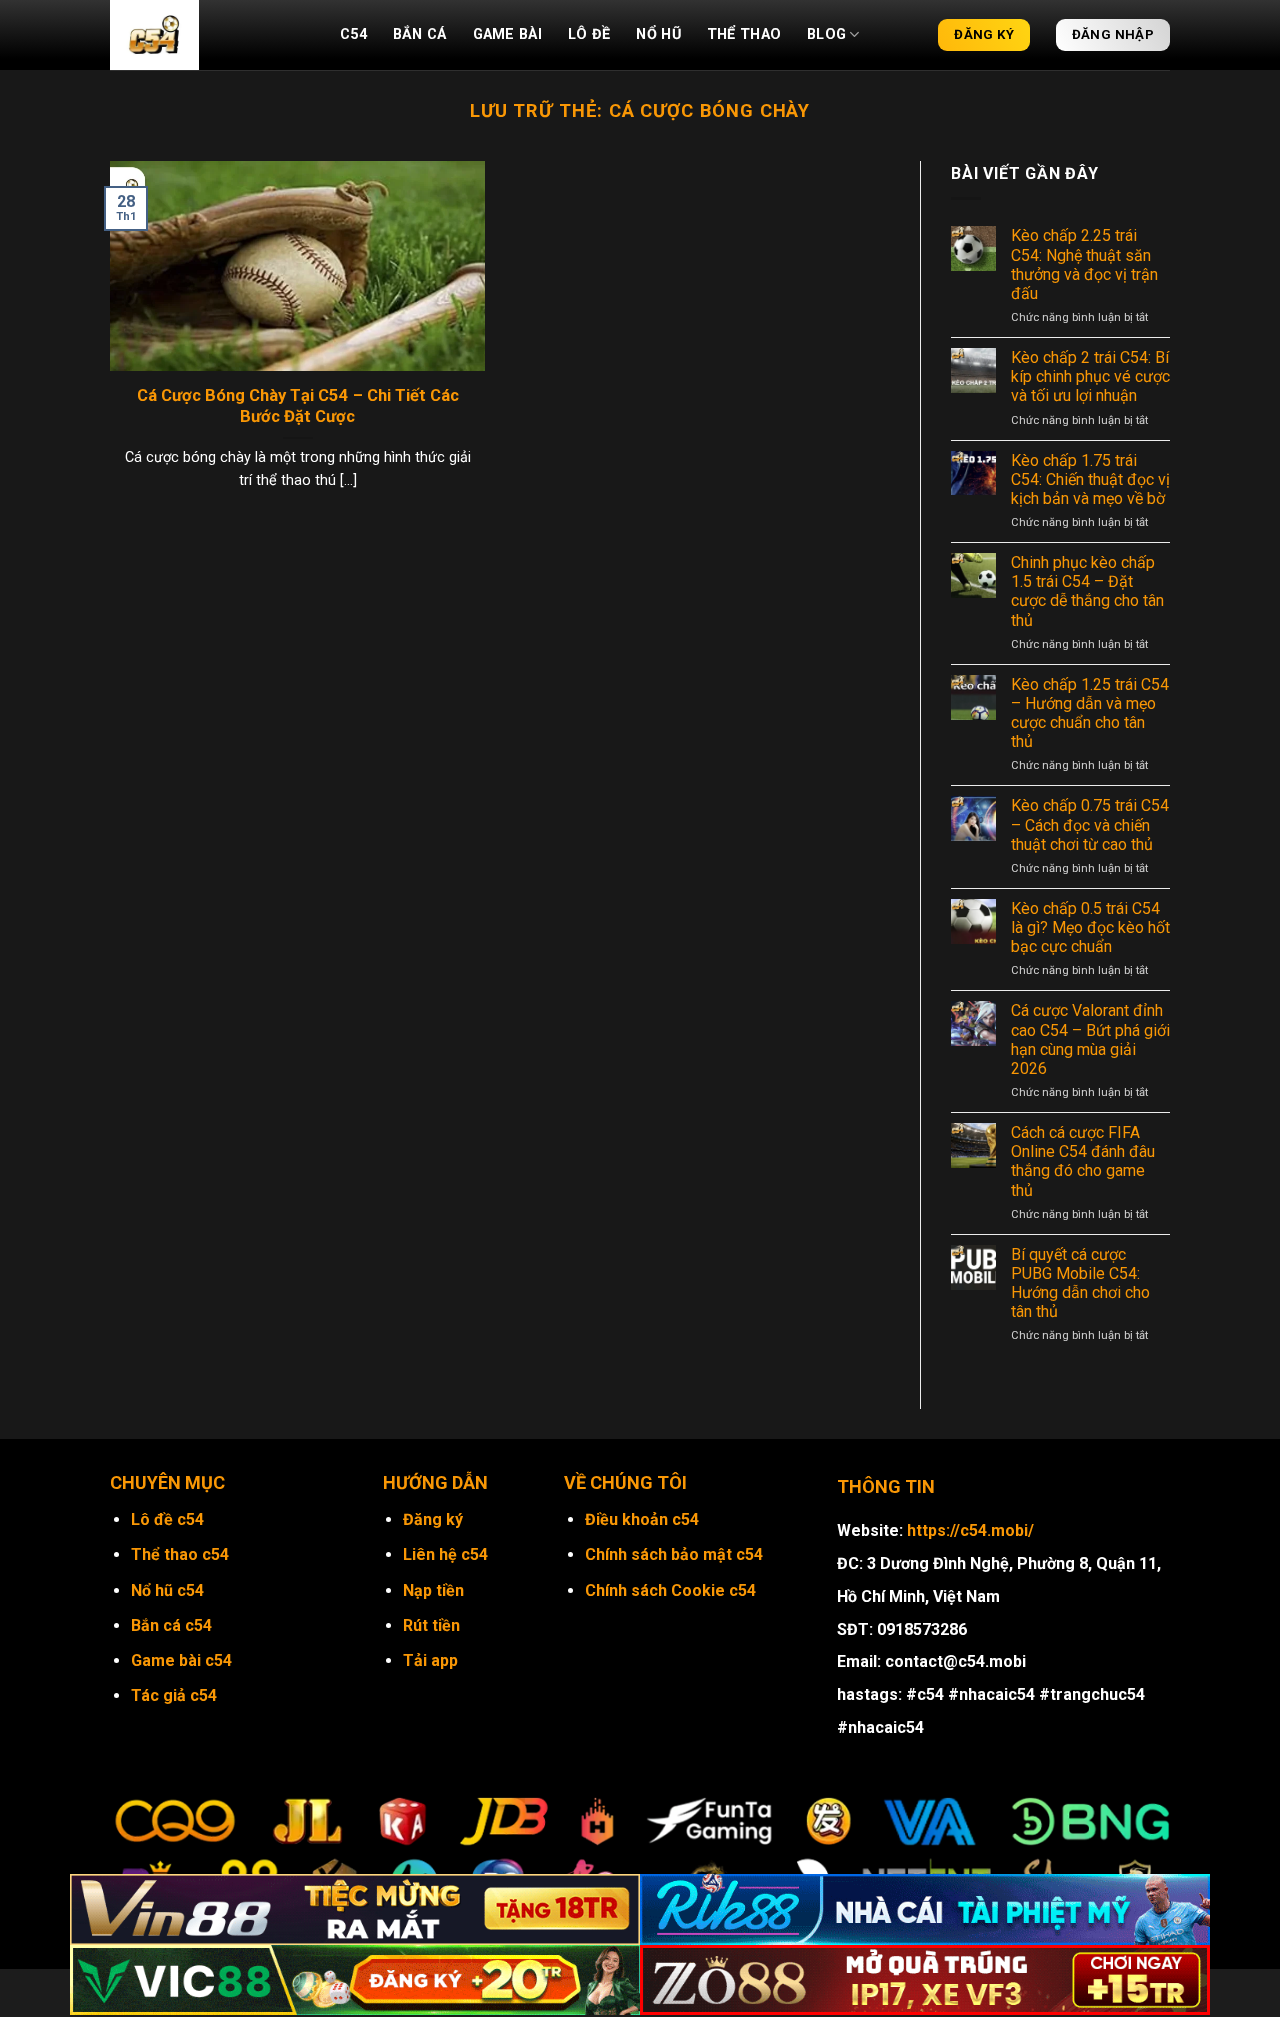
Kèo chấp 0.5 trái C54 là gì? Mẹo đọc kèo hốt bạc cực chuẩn (1090, 927)
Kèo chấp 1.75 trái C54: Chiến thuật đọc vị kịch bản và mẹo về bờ (1090, 479)
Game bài (507, 34)
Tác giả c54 (174, 1695)
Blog (826, 34)
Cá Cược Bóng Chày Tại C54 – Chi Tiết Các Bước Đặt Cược (298, 406)
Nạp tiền (433, 1590)
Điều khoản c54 (642, 1519)
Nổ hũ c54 (167, 1590)
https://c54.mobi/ (970, 1530)
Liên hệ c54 (445, 1554)
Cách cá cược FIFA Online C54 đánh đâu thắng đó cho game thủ (1083, 1161)
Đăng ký (433, 1519)
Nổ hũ (658, 34)
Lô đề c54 (167, 1519)
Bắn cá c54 (171, 1625)
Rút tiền (431, 1625)
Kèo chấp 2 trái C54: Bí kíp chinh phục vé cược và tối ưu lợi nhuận (1090, 376)
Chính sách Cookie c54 (670, 1590)
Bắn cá (420, 34)
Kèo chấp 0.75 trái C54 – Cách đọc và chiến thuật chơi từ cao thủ (1090, 824)
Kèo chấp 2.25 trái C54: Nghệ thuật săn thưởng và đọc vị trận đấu (1084, 264)
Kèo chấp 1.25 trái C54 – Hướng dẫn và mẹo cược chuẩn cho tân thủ (1090, 713)
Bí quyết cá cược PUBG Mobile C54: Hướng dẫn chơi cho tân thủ (1080, 1283)
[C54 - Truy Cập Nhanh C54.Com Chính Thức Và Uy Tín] (210, 35)
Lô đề (589, 34)
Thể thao (744, 34)
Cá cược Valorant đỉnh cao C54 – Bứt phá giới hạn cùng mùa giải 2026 (1090, 1039)
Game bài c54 (181, 1660)
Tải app (430, 1660)
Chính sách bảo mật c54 (674, 1554)
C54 (353, 34)
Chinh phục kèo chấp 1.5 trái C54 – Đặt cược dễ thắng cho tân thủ (1087, 591)
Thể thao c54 (180, 1554)
